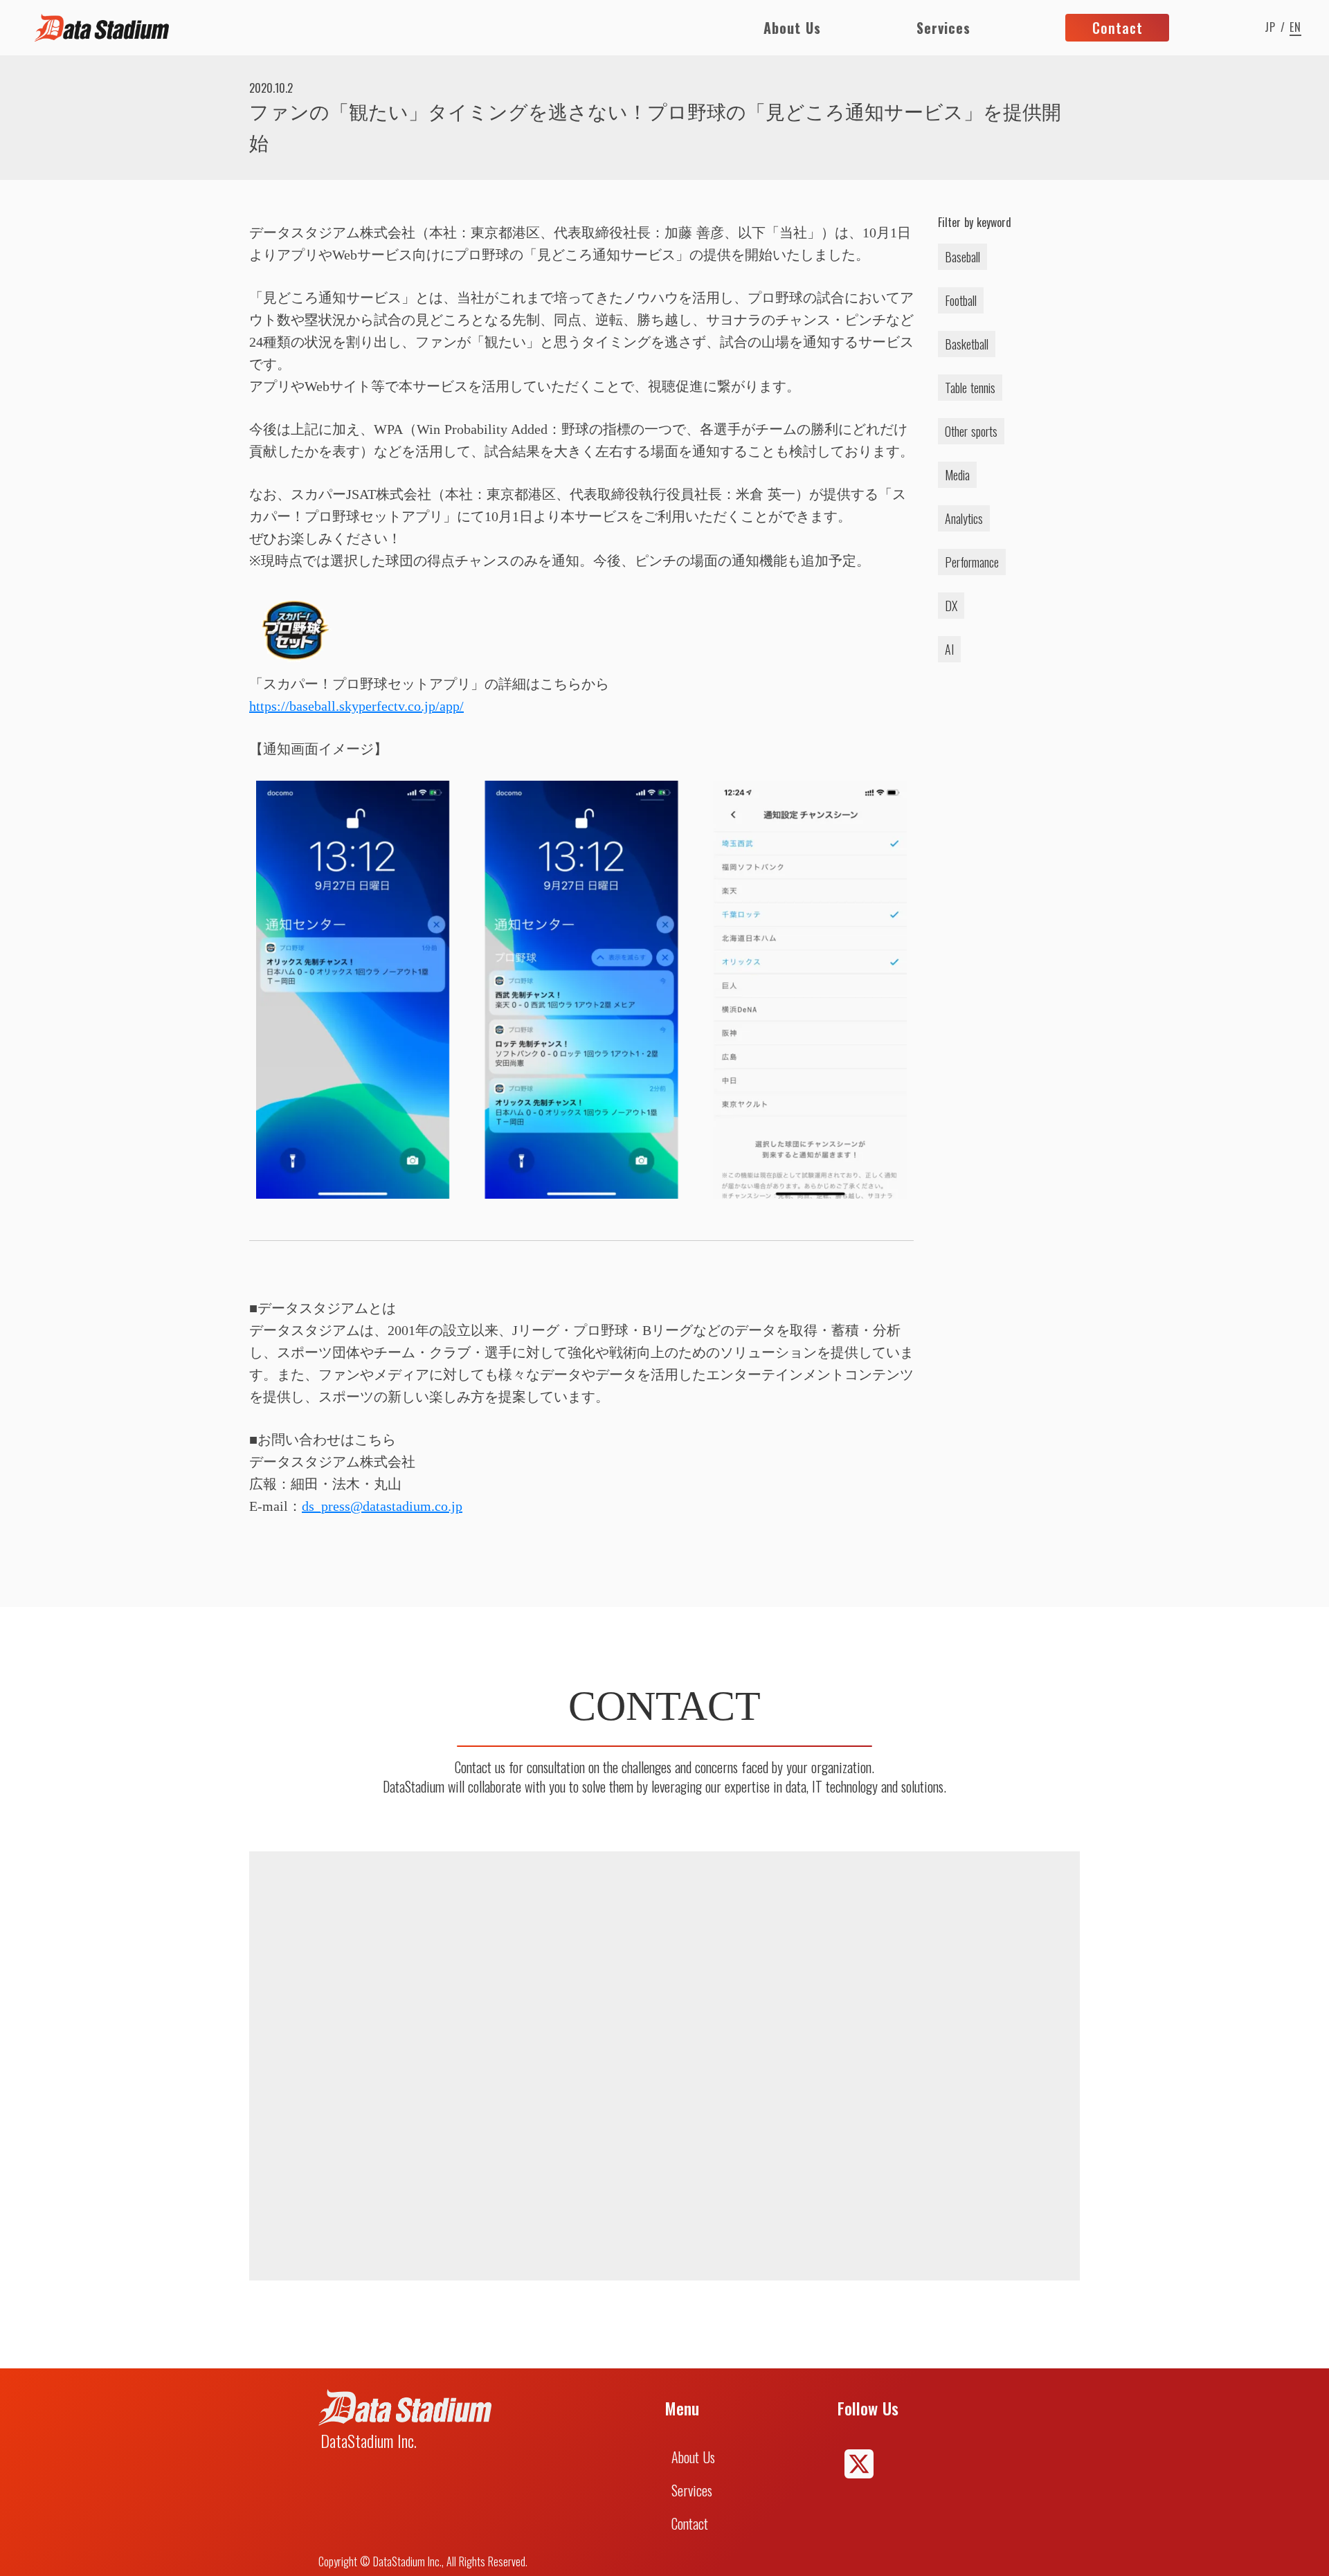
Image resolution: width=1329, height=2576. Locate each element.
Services (943, 28)
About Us (792, 28)
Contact (690, 2523)
